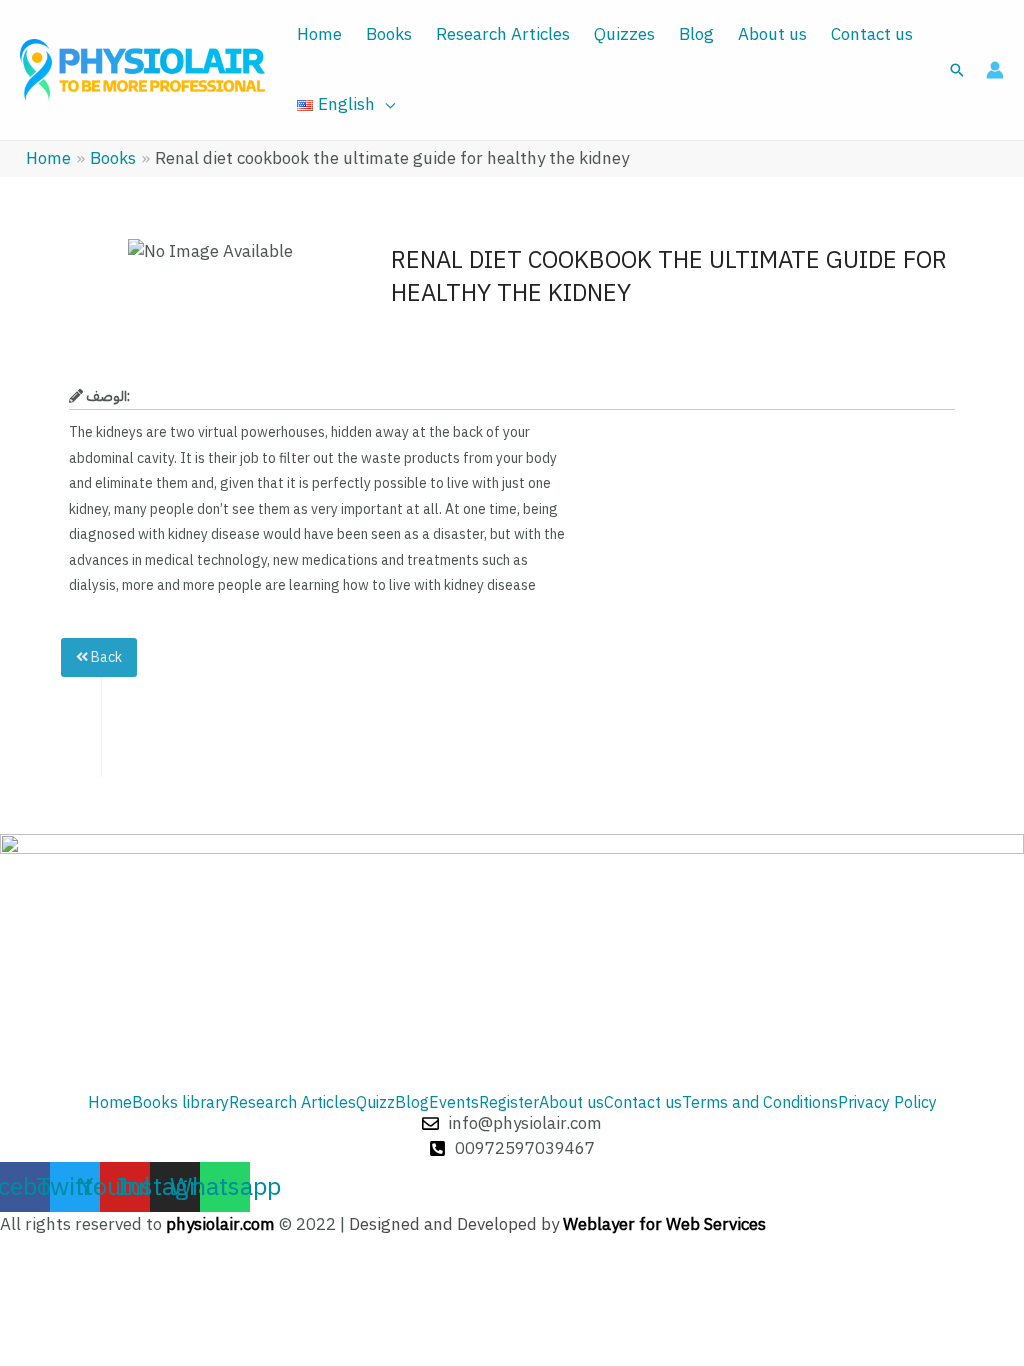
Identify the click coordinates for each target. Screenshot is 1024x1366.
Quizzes (624, 34)
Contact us (872, 34)
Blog (696, 34)
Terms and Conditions (760, 1103)
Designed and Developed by (557, 1224)
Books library (180, 1103)
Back (105, 657)
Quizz (375, 1103)
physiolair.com (220, 1224)
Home (319, 34)
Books (389, 34)
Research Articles (503, 34)
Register (509, 1103)
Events (454, 1103)
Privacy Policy (887, 1103)
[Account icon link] (995, 70)
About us (772, 34)
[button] (957, 70)
